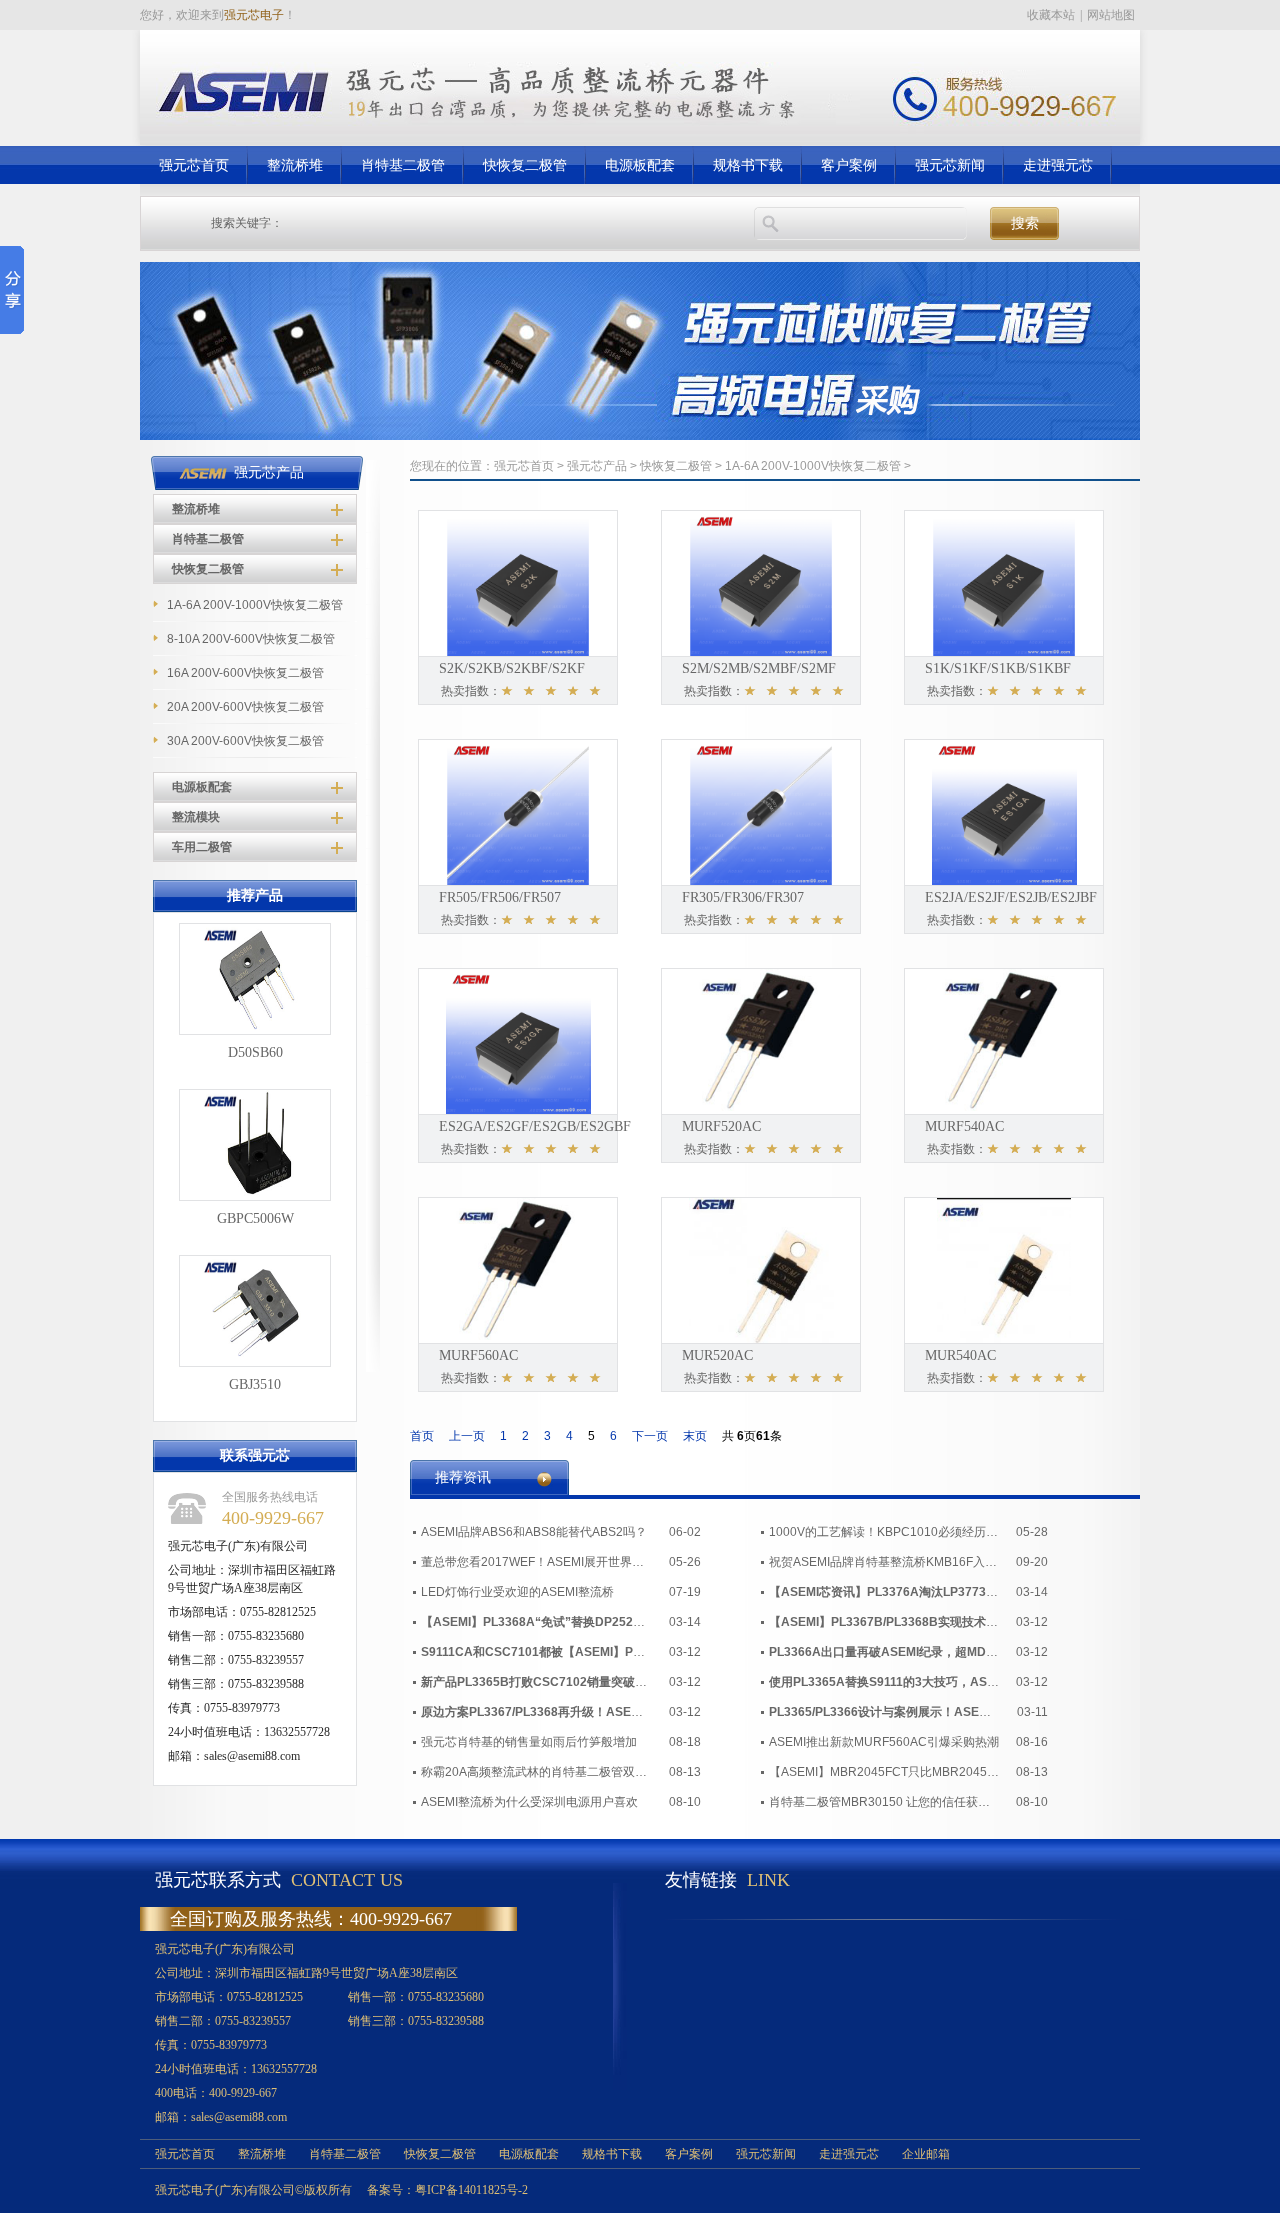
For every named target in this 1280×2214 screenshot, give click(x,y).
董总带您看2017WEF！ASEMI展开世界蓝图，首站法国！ (536, 1562)
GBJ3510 (255, 1384)
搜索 (1025, 223)
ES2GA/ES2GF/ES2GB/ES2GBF (535, 1126)
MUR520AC (717, 1355)
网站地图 (1111, 15)
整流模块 (196, 817)
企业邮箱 (926, 2154)
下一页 (650, 1436)
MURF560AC (478, 1355)
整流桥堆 (196, 509)
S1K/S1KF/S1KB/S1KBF (998, 668)
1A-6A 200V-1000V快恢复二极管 (813, 466)
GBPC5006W (255, 1218)
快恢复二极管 (208, 569)
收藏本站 (1051, 15)
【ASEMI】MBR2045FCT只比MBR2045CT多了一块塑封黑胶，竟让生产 (884, 1772)
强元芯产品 (597, 466)
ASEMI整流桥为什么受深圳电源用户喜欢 (529, 1802)
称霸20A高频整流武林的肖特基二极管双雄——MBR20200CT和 (536, 1772)
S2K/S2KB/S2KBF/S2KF (512, 668)
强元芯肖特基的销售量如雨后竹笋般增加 (529, 1742)
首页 (422, 1436)
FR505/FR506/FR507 (500, 897)
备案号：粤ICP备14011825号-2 (447, 2190)
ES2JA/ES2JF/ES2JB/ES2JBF (1011, 897)
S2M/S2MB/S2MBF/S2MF (759, 668)
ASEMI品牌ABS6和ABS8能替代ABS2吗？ (534, 1532)
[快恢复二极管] (640, 436)
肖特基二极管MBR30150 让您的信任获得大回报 (884, 1802)
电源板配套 (202, 787)
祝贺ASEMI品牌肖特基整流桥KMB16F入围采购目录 (884, 1562)
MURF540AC (964, 1126)
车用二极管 (202, 847)
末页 (695, 1436)
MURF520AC (721, 1126)
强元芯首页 (524, 466)
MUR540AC (960, 1355)
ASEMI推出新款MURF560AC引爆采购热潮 (884, 1742)
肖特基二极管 (208, 539)
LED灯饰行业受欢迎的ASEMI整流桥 (517, 1592)
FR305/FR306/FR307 (743, 897)
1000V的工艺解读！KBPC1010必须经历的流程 (884, 1532)
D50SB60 (255, 1052)
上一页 (467, 1436)
